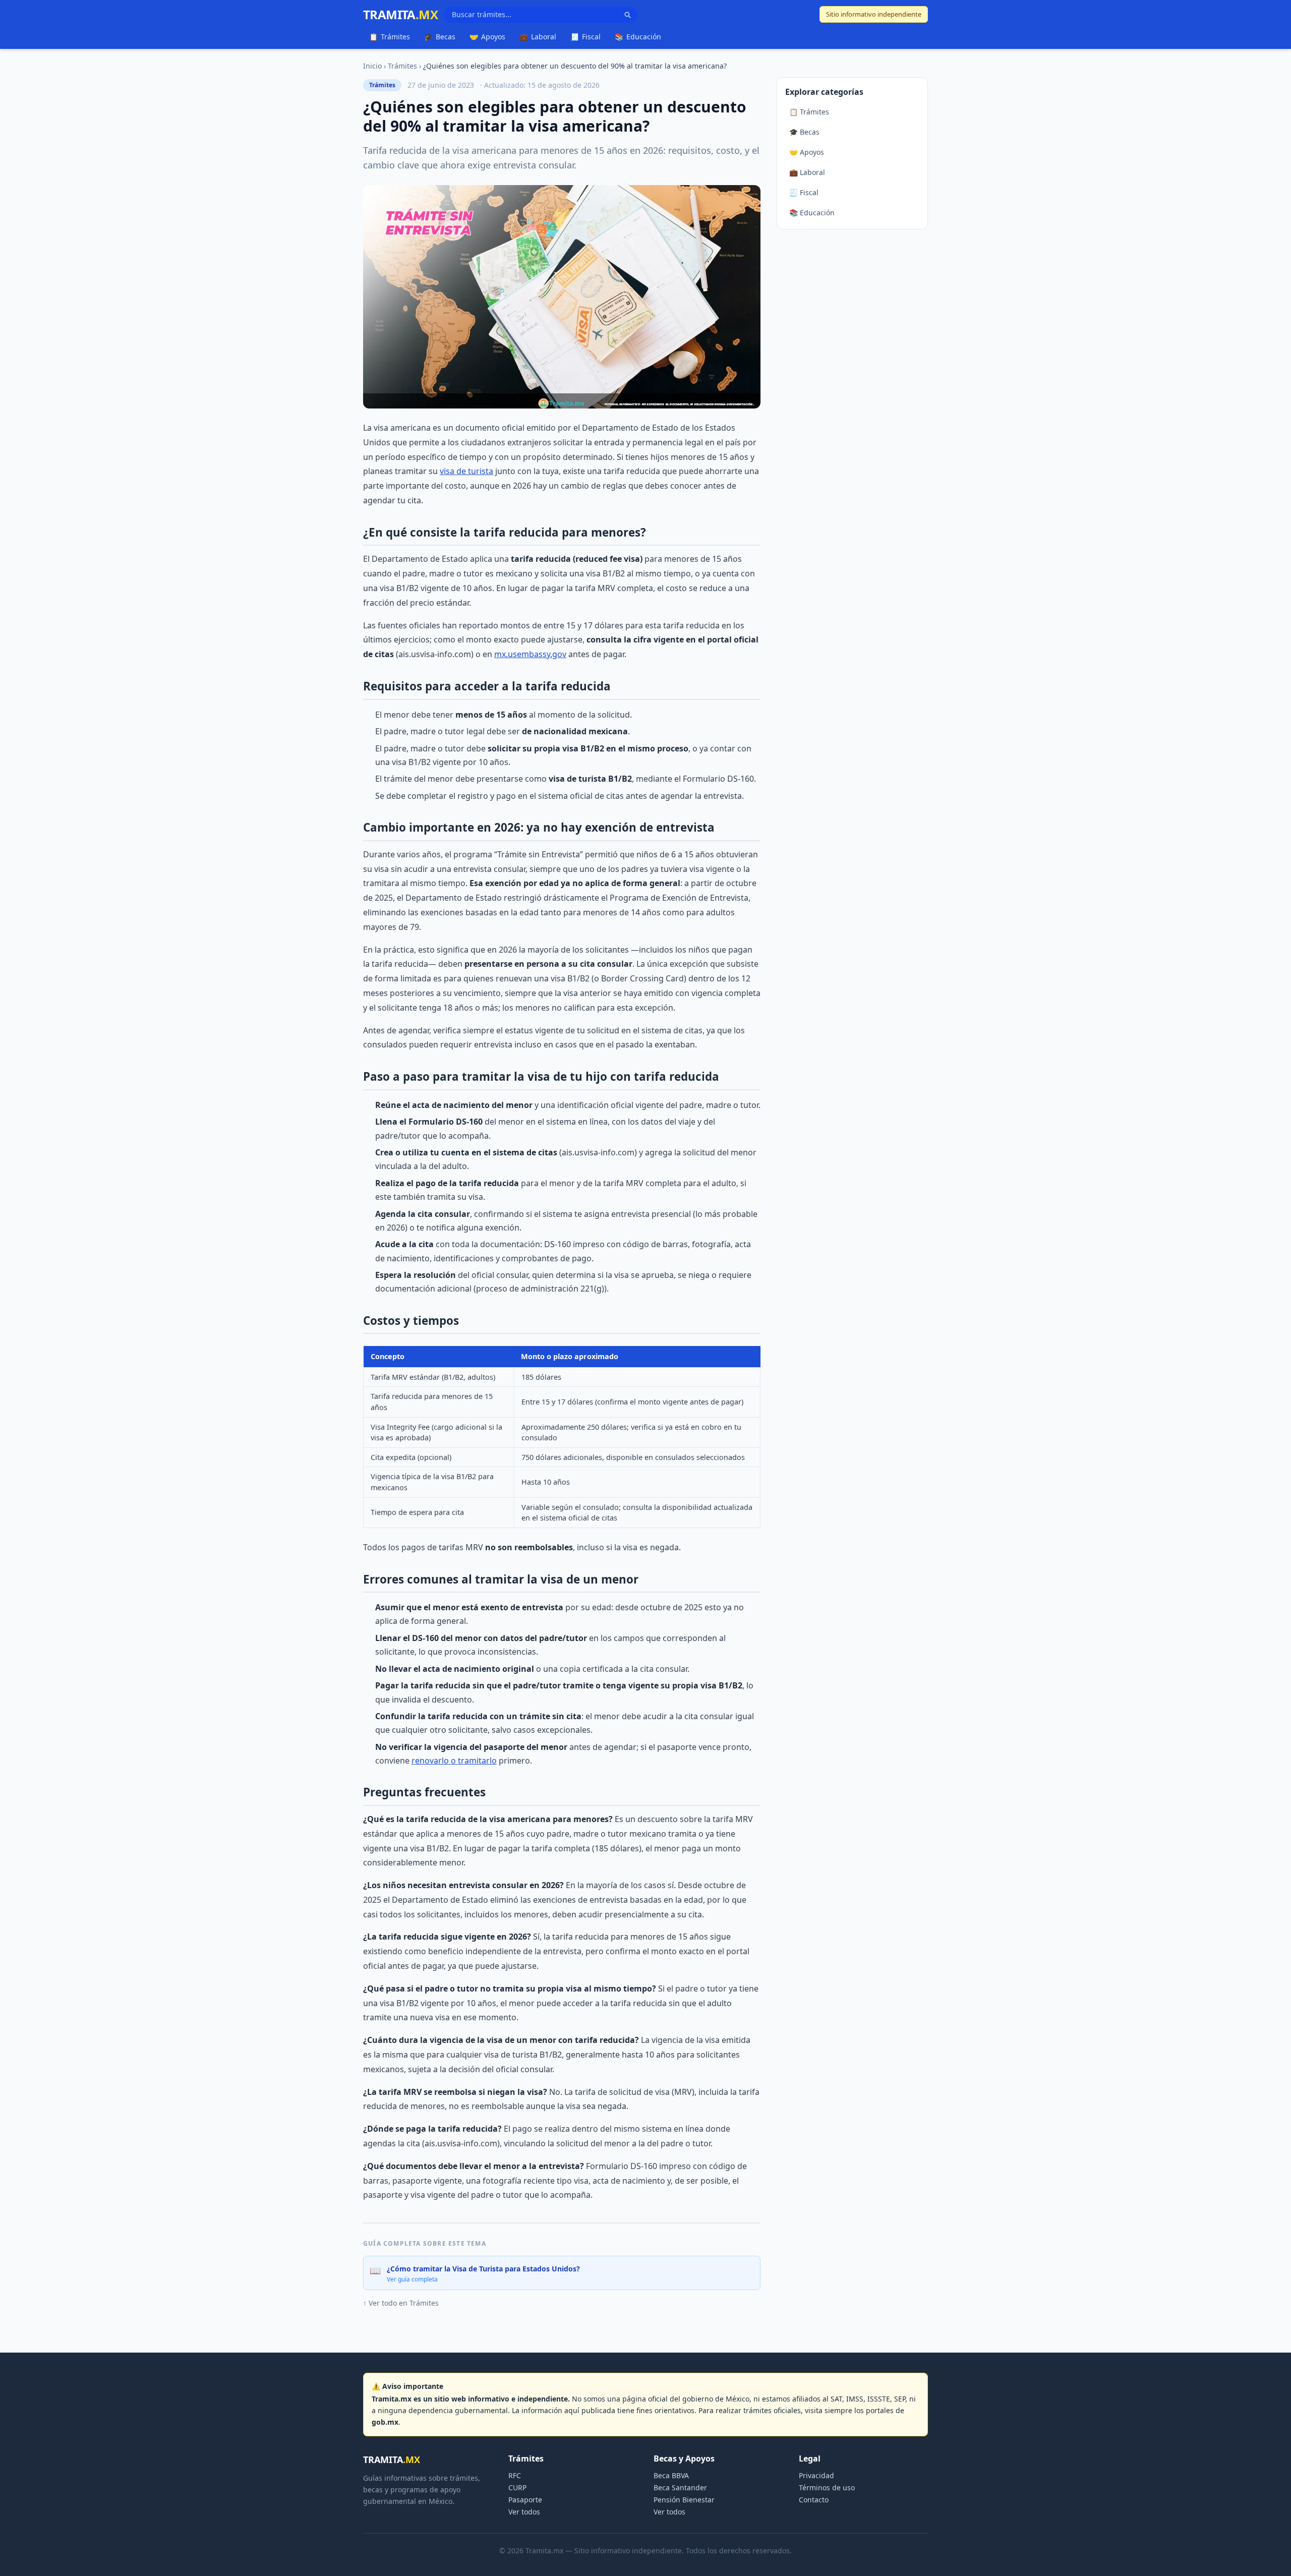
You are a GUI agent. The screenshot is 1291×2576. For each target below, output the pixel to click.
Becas (440, 37)
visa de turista (466, 471)
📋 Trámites (809, 112)
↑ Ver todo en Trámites (401, 2303)
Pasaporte (525, 2500)
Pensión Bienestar (684, 2500)
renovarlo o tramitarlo (454, 1761)
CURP (517, 2487)
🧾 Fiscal (804, 192)
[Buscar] (627, 15)
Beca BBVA (671, 2475)
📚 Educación (812, 213)
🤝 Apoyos (807, 152)
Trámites (390, 37)
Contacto (814, 2500)
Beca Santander (680, 2487)
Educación (638, 37)
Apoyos (487, 37)
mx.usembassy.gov (530, 654)
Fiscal (585, 37)
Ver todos (524, 2512)
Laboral (538, 37)
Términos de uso (827, 2487)
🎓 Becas (804, 132)
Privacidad (816, 2475)
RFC (515, 2475)
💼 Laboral (807, 172)
